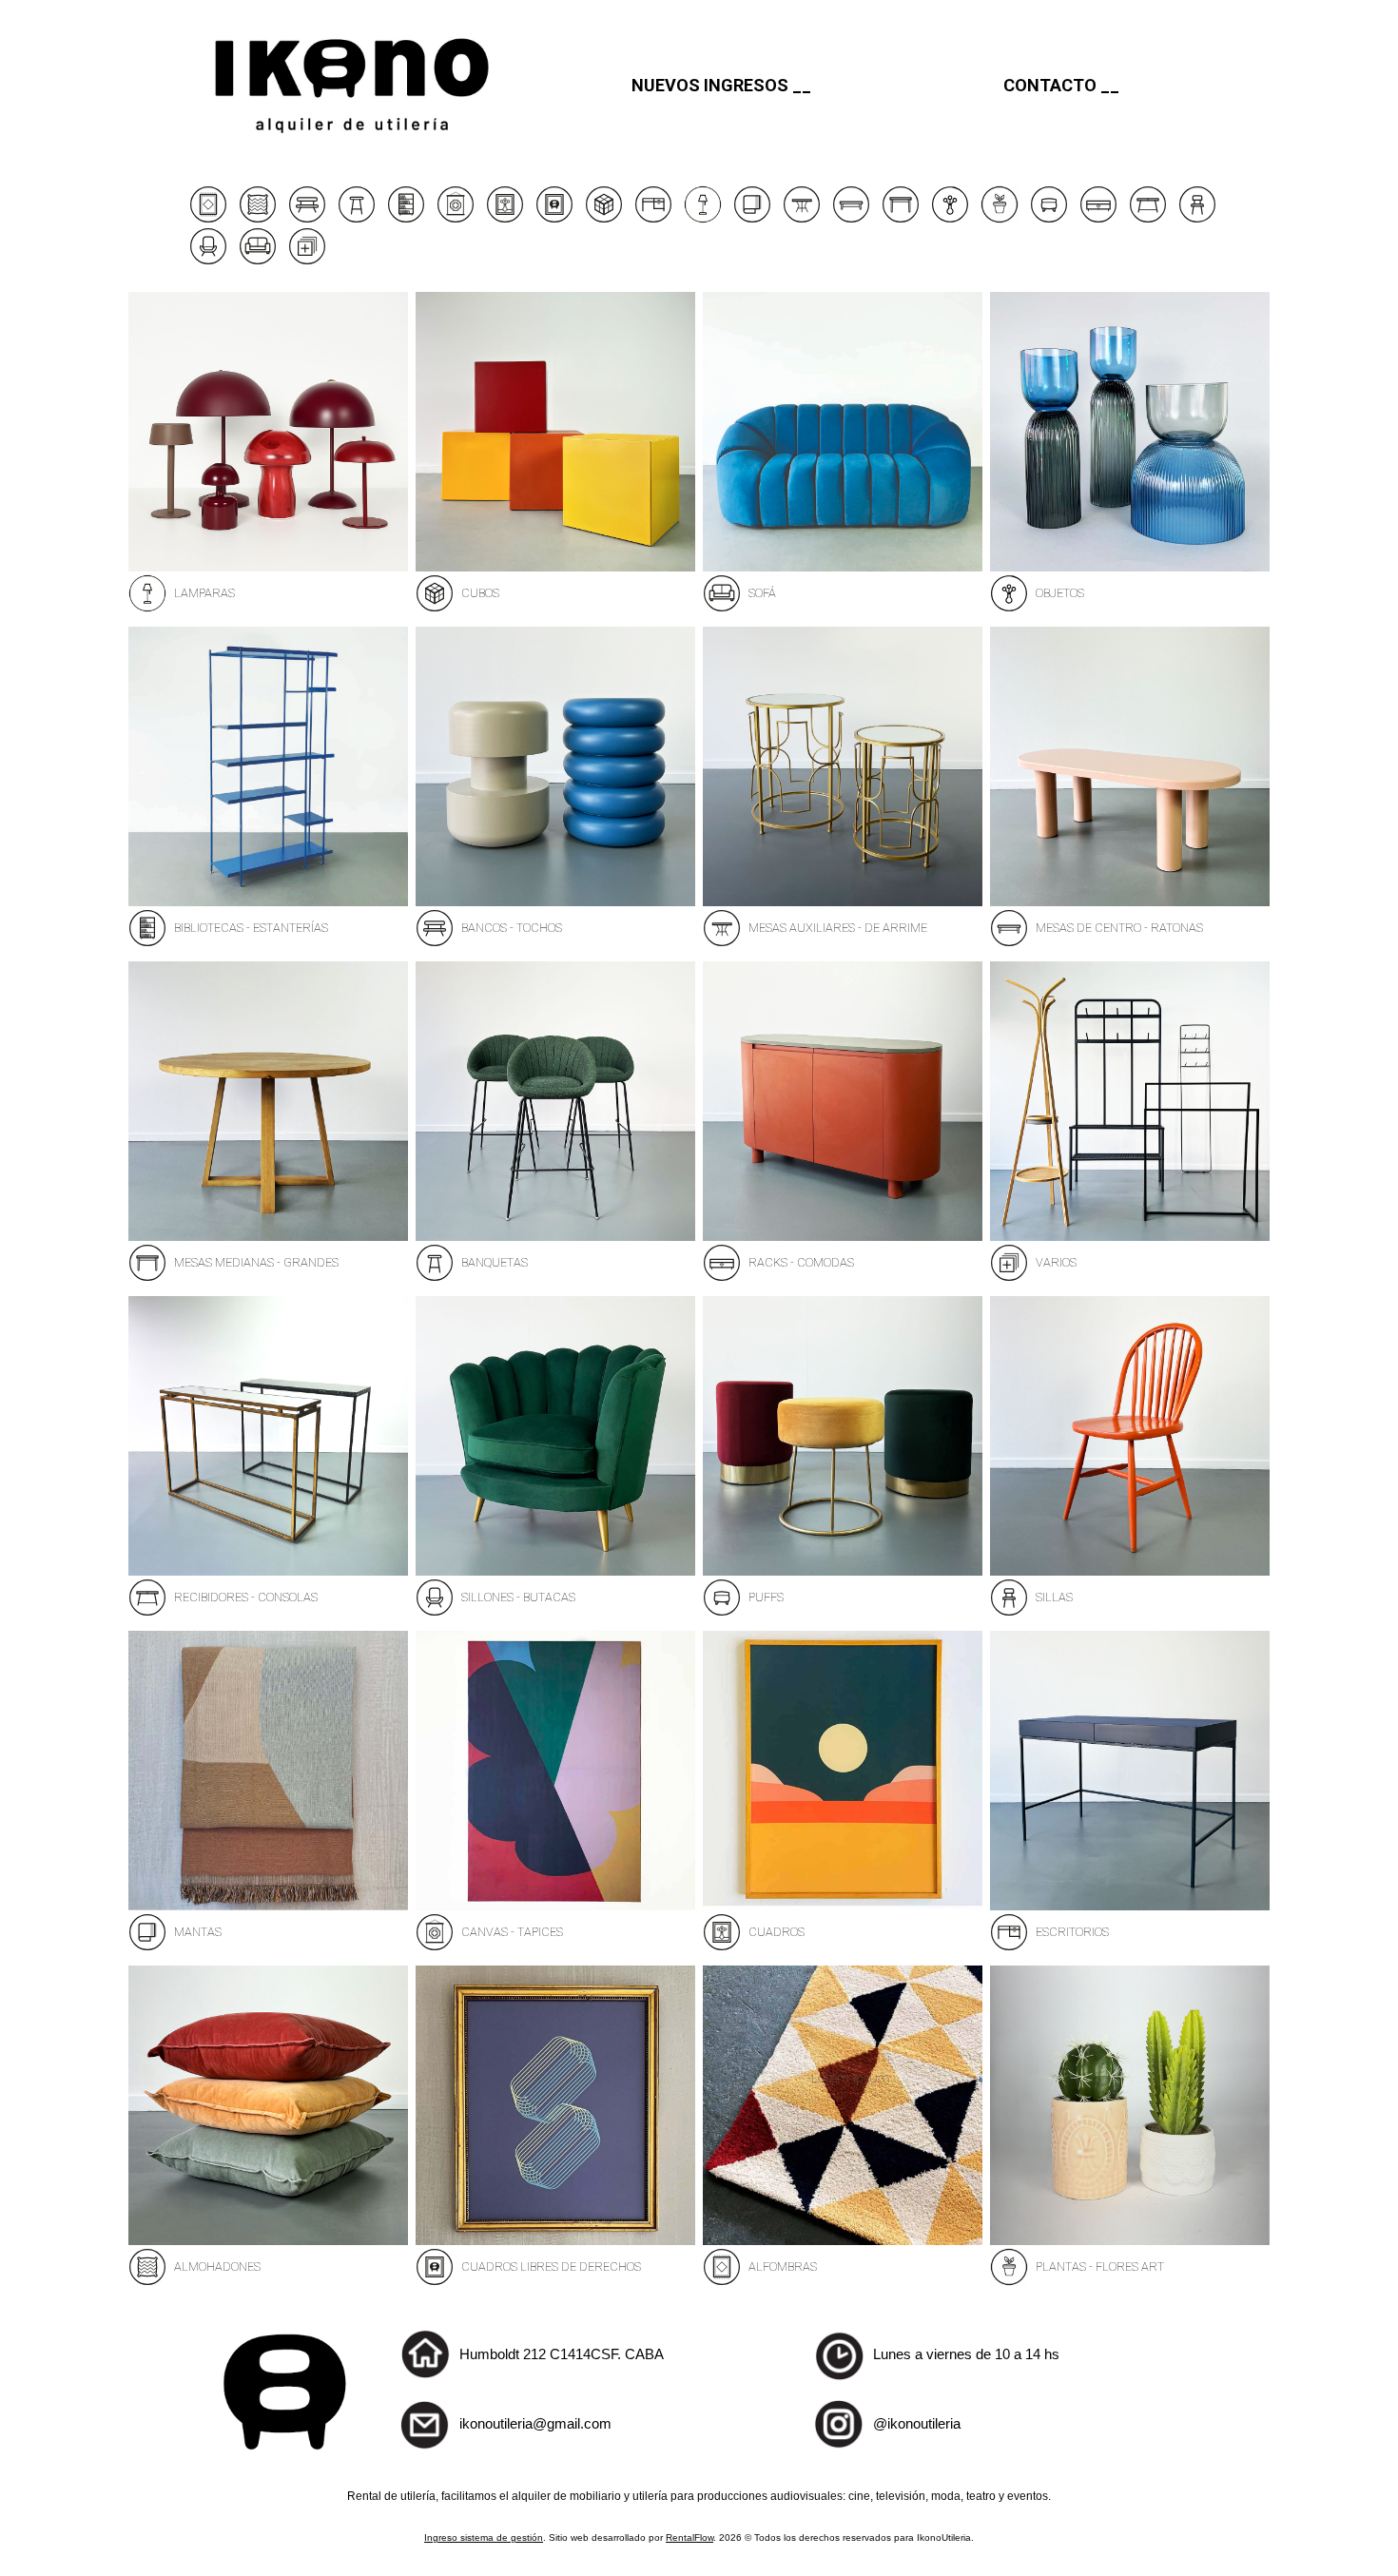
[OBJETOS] (950, 218)
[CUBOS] (604, 218)
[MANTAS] (752, 218)
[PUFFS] (1049, 218)
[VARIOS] (307, 260)
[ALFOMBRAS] (208, 218)
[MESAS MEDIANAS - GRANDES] (901, 218)
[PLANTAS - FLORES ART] (1000, 218)
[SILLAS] (1197, 218)
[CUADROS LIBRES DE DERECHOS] (554, 218)
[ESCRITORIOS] (653, 218)
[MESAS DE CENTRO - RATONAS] (851, 218)
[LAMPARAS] (703, 218)
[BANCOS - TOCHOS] (307, 218)
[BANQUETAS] (357, 218)
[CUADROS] (505, 218)
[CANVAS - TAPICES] (456, 218)
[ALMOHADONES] (258, 218)
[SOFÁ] (258, 260)
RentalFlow (689, 2537)
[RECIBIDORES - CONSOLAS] (1148, 218)
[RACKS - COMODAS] (1098, 218)
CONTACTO (1050, 85)
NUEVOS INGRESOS (710, 85)
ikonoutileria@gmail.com (535, 2423)
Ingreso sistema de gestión (484, 2537)
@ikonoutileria (917, 2423)
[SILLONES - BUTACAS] (208, 260)
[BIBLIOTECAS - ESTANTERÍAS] (406, 218)
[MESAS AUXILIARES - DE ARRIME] (802, 218)
